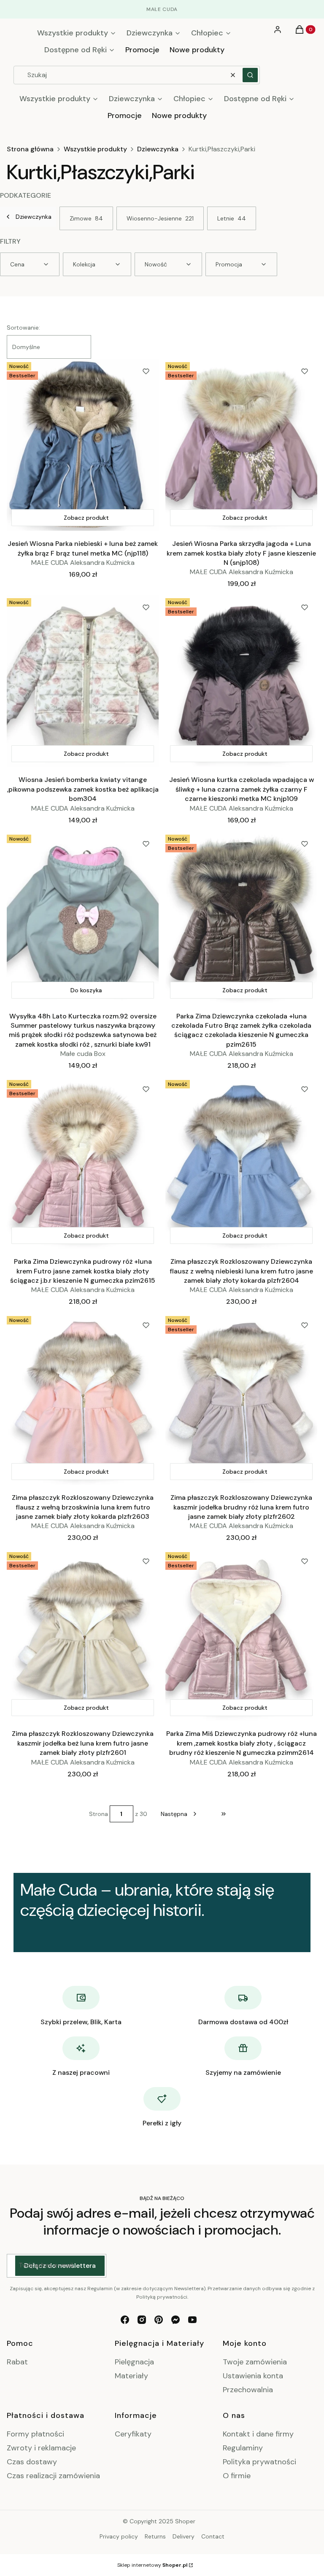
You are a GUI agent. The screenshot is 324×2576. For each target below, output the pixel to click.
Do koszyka (86, 990)
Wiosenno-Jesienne (160, 218)
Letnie (232, 218)
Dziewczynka (158, 149)
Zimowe (86, 218)
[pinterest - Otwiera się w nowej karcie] (159, 2320)
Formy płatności (35, 2434)
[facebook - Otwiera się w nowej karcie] (125, 2320)
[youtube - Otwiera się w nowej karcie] (192, 2320)
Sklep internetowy (152, 2565)
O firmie (237, 2476)
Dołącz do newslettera (60, 2266)
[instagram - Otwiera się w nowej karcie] (142, 2320)
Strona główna (30, 149)
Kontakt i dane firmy (258, 2434)
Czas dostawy (32, 2462)
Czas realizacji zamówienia (53, 2476)
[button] (250, 75)
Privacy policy (119, 2536)
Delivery (184, 2536)
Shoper (185, 2521)
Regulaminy (243, 2448)
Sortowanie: (23, 328)
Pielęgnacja (134, 2362)
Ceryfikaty (133, 2434)
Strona (99, 1814)
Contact (213, 2536)
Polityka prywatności (259, 2462)
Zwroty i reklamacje (41, 2448)
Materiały (131, 2376)
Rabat (17, 2362)
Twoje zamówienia (255, 2362)
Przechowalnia (248, 2390)
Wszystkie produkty (95, 149)
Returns (155, 2536)
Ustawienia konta (253, 2376)
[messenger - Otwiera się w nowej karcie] (175, 2320)
